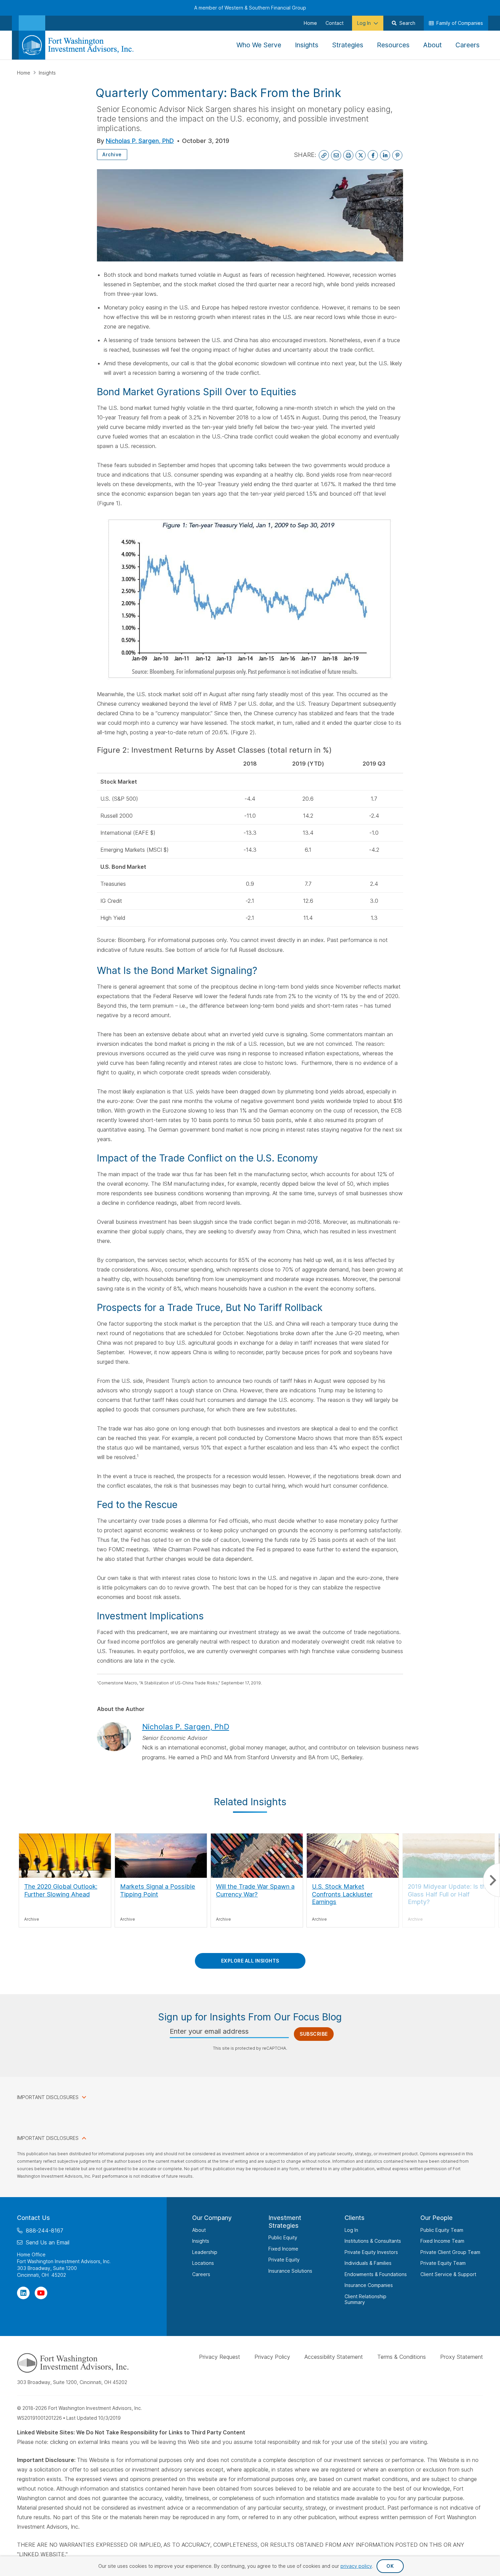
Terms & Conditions (402, 2356)
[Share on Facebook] (373, 155)
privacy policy (356, 2566)
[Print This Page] (348, 155)
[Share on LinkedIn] (385, 155)
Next (491, 1880)
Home (24, 73)
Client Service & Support (448, 2274)
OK (390, 2566)
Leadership (205, 2252)
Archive (112, 154)
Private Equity (284, 2260)
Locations (203, 2263)
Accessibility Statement (334, 2356)
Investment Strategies (285, 2222)
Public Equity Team (442, 2230)
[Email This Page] (336, 155)
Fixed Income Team (442, 2241)
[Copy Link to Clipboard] (324, 155)
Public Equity (283, 2237)
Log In (351, 2230)
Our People (437, 2218)
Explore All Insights (250, 1961)
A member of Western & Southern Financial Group (250, 8)
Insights (47, 73)
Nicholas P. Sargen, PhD (140, 141)
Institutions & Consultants (373, 2241)
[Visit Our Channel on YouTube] (41, 2293)
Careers (201, 2274)
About (199, 2230)
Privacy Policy (272, 2356)
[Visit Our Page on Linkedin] (23, 2293)
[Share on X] (361, 155)
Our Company (212, 2218)
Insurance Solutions (290, 2270)
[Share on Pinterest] (397, 155)
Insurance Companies (369, 2285)
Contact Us (34, 2218)
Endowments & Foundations (376, 2274)
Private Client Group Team (450, 2252)
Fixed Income (283, 2248)
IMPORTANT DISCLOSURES (48, 2097)
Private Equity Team (443, 2263)
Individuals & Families (368, 2263)
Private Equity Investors (371, 2252)
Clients (355, 2218)
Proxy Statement (462, 2356)
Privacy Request (220, 2356)
